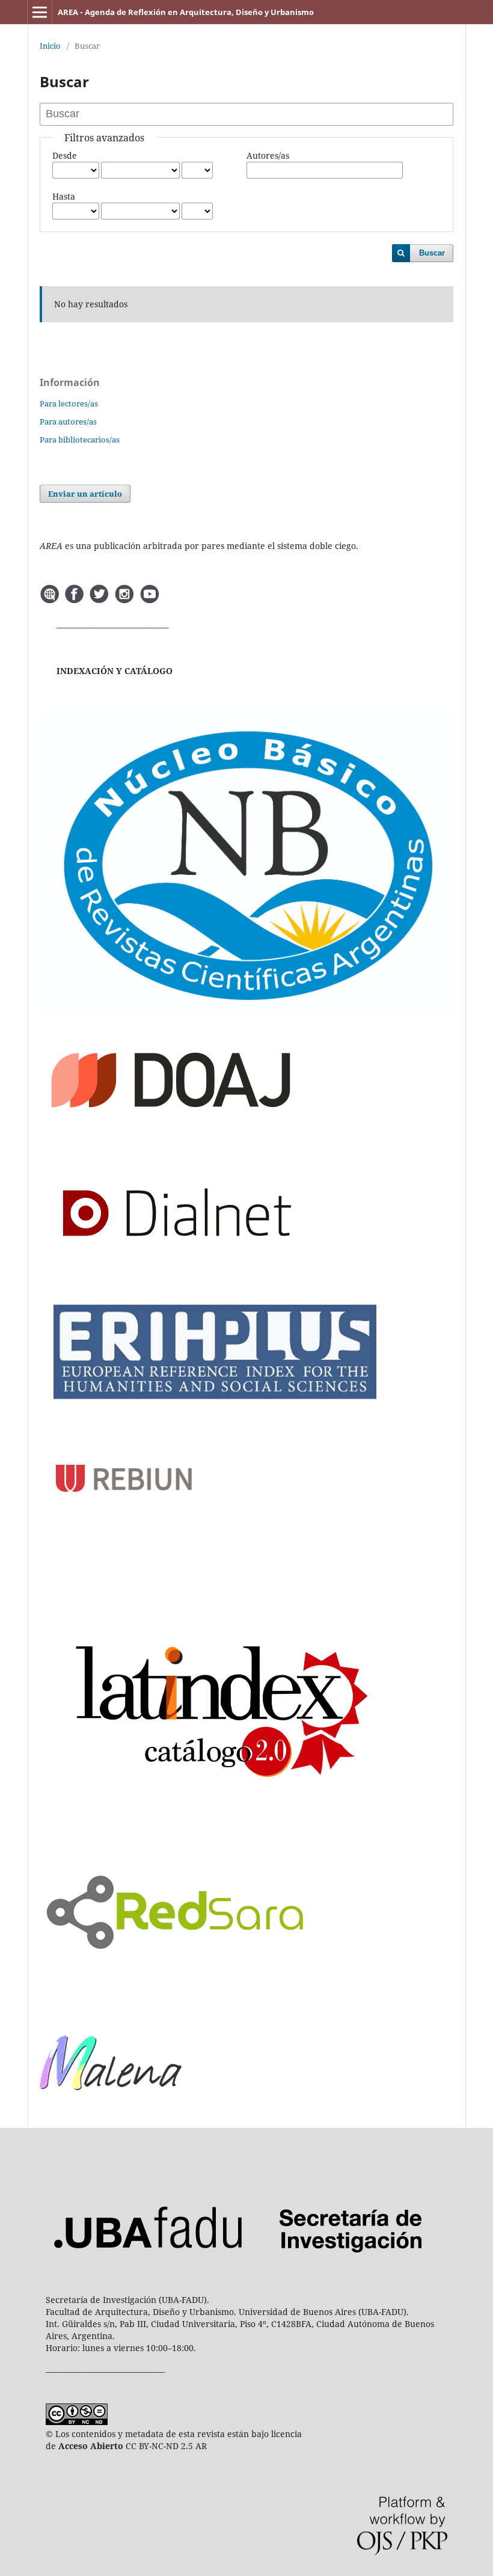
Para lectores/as (69, 403)
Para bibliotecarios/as (80, 440)
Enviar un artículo (85, 494)
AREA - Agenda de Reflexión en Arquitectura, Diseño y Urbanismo (186, 12)
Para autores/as (68, 422)
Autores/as (268, 155)
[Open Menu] (40, 12)
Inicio (50, 46)
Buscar (432, 253)
